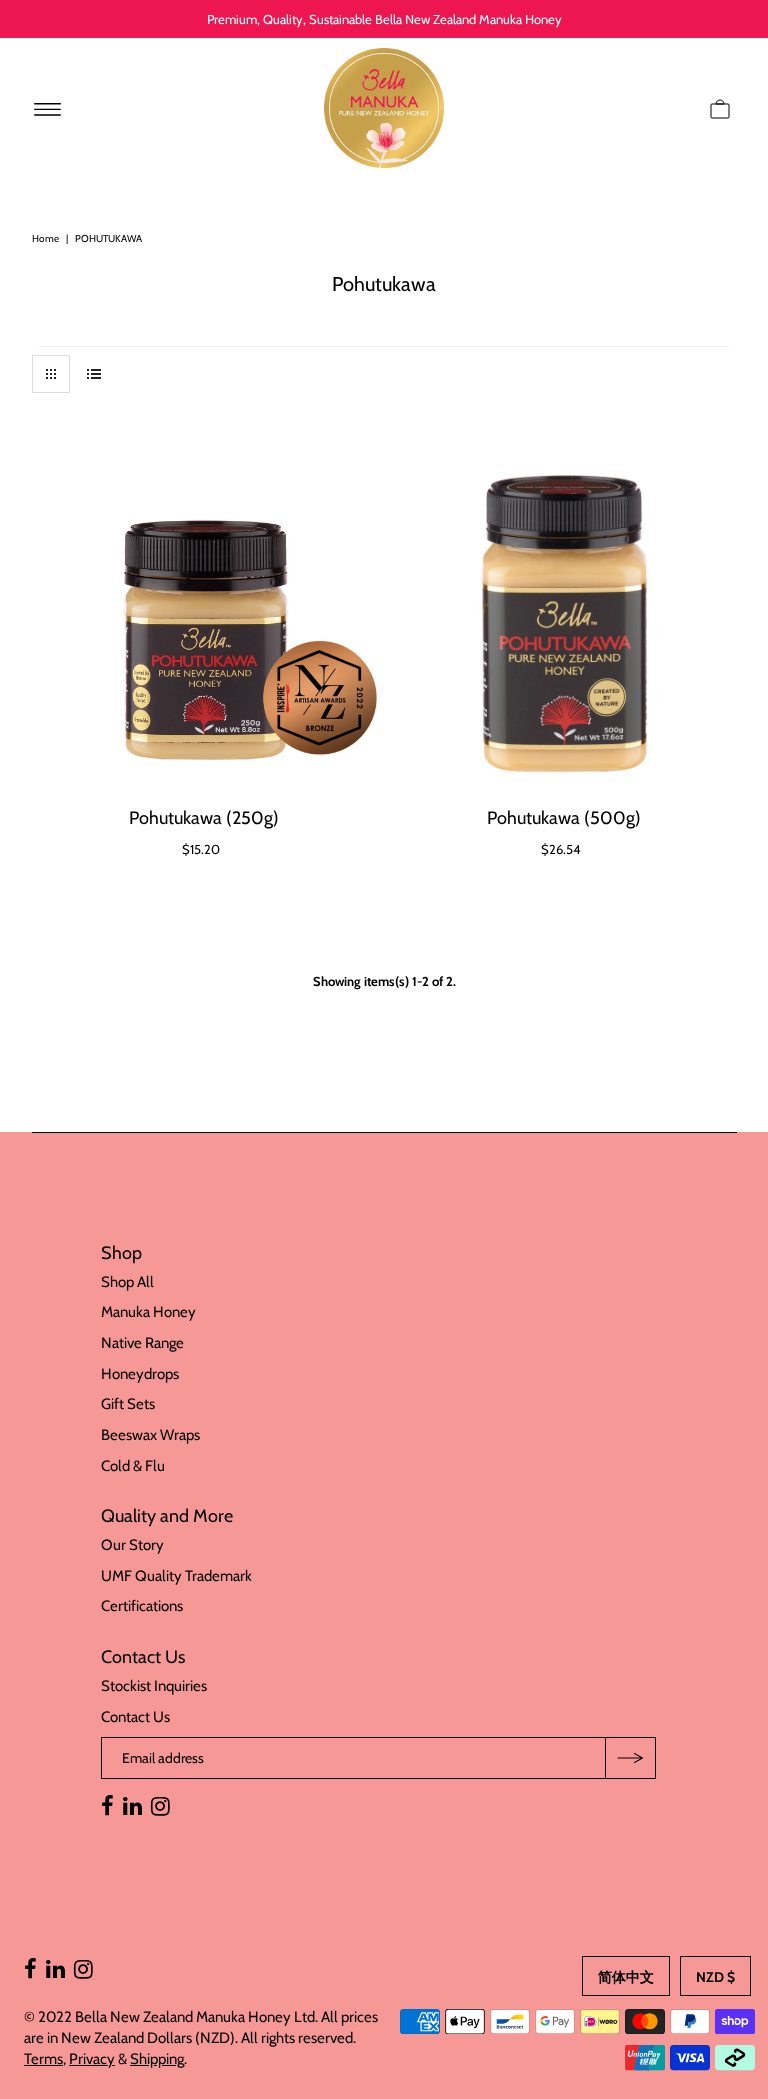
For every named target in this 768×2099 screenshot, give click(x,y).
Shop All (127, 1282)
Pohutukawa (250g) (204, 818)
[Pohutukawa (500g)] (564, 625)
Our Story (132, 1545)
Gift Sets (128, 1404)
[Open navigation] (47, 108)
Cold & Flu (133, 1466)
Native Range (142, 1343)
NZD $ (715, 1977)
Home (45, 238)
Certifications (142, 1606)
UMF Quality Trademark (176, 1576)
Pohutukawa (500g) (564, 818)
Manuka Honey (148, 1312)
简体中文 (626, 1977)
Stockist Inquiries (154, 1686)
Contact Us (135, 1717)
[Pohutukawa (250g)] (204, 625)
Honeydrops (140, 1374)
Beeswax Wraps (150, 1435)
